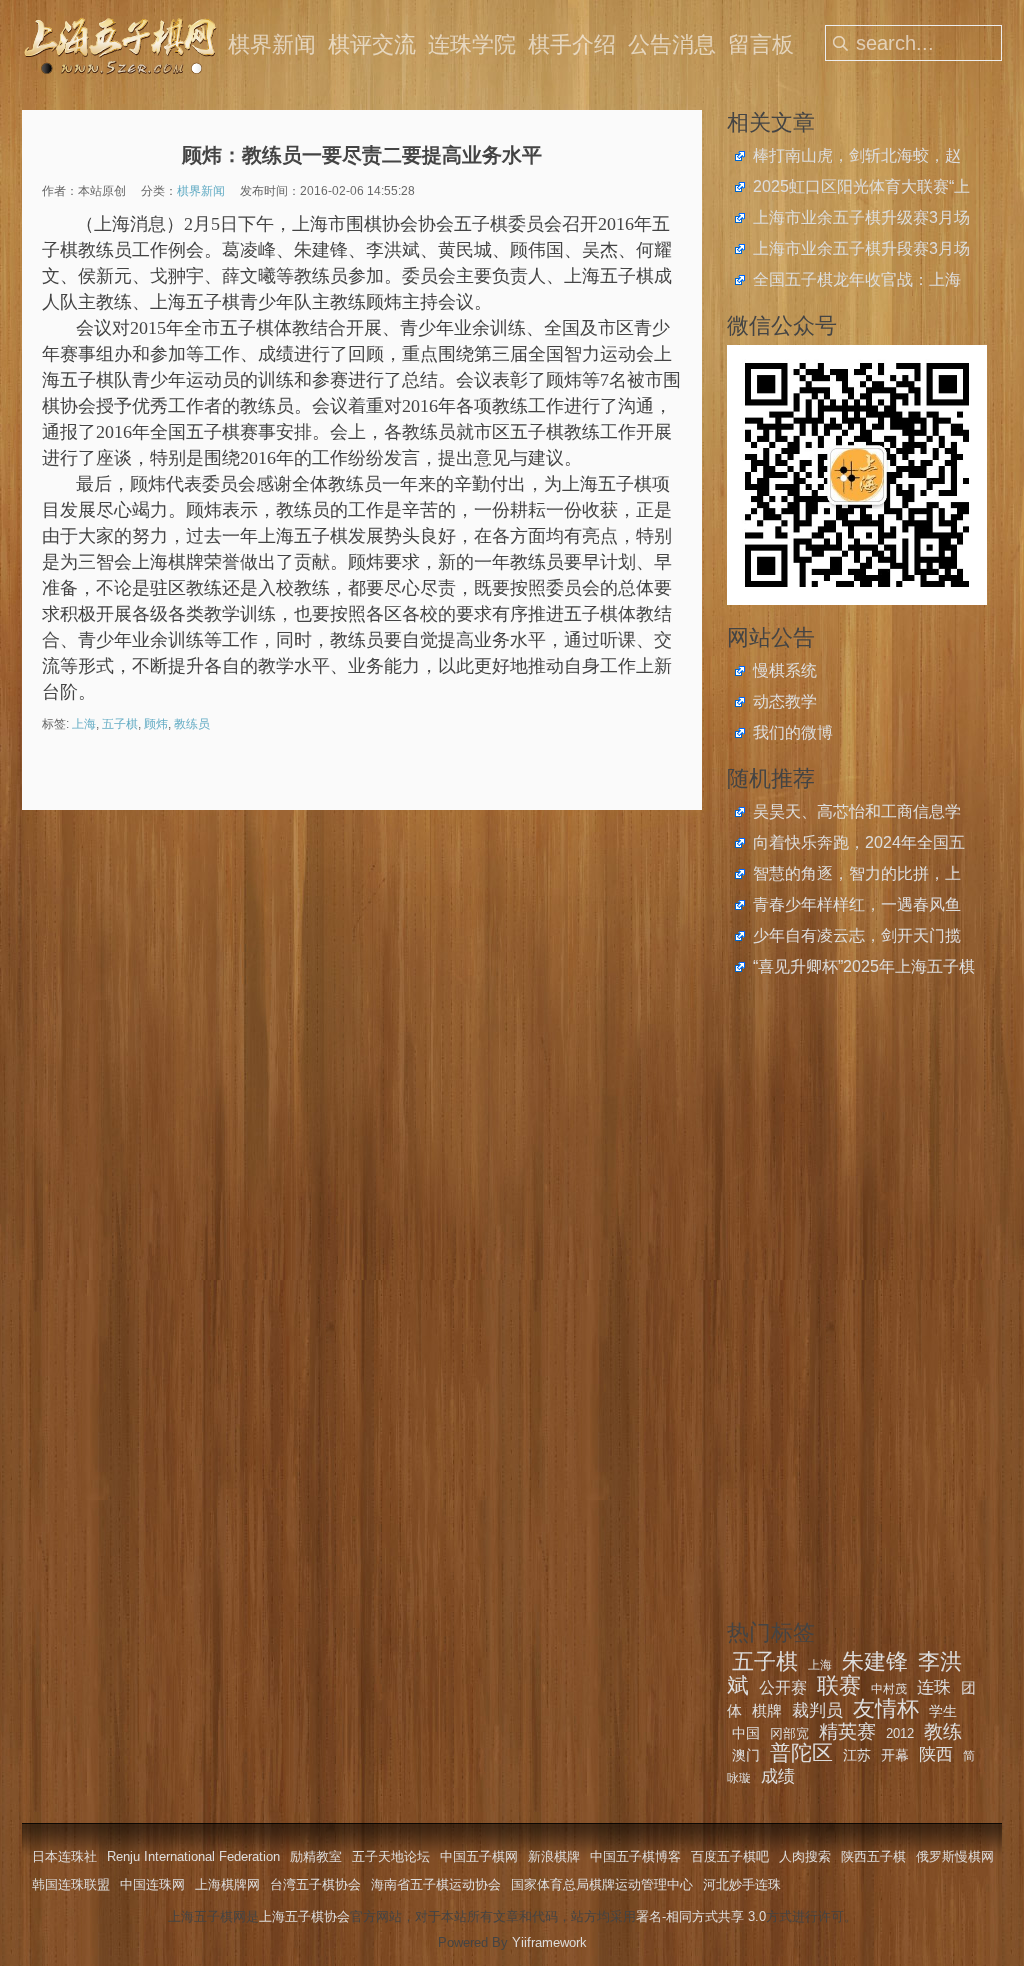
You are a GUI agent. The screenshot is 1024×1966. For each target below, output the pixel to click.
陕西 (936, 1754)
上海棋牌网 (227, 1884)
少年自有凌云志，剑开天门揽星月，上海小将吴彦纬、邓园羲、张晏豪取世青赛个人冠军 (857, 938)
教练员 (192, 724)
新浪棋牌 (554, 1856)
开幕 (895, 1755)
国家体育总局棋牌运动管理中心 (602, 1884)
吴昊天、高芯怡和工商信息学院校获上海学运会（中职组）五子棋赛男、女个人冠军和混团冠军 (857, 814)
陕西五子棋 (873, 1856)
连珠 (934, 1687)
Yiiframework (549, 1942)
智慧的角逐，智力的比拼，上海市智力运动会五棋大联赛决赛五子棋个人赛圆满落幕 (857, 876)
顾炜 (156, 724)
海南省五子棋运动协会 (436, 1884)
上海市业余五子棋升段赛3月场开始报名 (861, 251)
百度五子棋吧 (730, 1856)
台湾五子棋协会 (315, 1884)
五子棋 (120, 724)
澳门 (746, 1755)
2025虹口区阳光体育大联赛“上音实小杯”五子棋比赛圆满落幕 (861, 189)
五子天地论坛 (391, 1856)
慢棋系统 (785, 670)
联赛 (839, 1685)
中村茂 (889, 1689)
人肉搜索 (805, 1856)
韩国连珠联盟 (71, 1884)
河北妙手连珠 (742, 1884)
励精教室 (316, 1856)
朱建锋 (875, 1661)
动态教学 (785, 701)
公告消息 (672, 44)
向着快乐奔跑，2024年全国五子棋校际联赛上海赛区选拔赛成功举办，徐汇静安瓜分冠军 (859, 845)
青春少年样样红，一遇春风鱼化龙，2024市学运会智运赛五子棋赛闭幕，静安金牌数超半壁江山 (859, 907)
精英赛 (847, 1731)
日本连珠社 (64, 1856)
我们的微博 (793, 732)
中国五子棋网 (479, 1856)
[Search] (841, 43)
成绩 (778, 1776)
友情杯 (886, 1708)
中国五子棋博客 (635, 1856)
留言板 (761, 44)
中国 (746, 1733)
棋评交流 (372, 44)
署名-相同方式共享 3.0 (701, 1916)
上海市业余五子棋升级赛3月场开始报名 (861, 220)
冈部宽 (789, 1733)
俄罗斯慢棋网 (955, 1856)
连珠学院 (472, 44)
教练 (943, 1731)
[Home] (122, 45)
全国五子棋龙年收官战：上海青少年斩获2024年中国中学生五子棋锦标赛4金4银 (859, 282)
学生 (943, 1711)
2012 (900, 1733)
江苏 (857, 1755)
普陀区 (801, 1752)
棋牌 (767, 1710)
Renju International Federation (193, 1856)
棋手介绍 (572, 44)
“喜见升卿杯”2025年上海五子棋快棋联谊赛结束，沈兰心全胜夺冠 (864, 969)
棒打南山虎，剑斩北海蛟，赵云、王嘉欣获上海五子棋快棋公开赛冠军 (857, 158)
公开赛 (783, 1687)
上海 (84, 724)
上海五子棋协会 (304, 1916)
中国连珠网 (152, 1884)
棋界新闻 (272, 44)
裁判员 (817, 1710)
